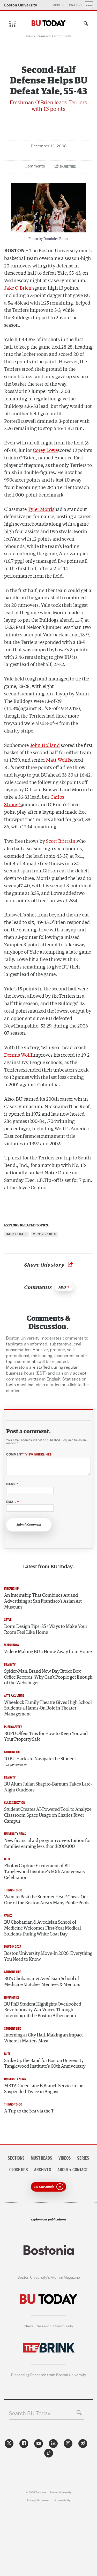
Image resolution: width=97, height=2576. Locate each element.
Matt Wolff (58, 760)
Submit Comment (29, 1525)
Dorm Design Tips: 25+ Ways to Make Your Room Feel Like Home (46, 1630)
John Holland (45, 745)
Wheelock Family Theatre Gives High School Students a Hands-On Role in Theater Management (48, 1708)
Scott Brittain (61, 841)
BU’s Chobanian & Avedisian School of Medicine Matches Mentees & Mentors (42, 1982)
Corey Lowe (45, 450)
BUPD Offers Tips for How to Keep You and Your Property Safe (46, 1737)
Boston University (21, 5)
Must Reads (42, 2158)
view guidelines (39, 1454)
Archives (43, 2170)
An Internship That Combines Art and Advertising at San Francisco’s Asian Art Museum (43, 1601)
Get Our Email (44, 2186)
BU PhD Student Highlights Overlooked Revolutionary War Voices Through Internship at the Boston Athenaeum (43, 2010)
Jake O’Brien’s (19, 288)
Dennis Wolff (19, 1055)
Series (83, 2158)
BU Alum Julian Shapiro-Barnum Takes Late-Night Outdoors (48, 1787)
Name (12, 1484)
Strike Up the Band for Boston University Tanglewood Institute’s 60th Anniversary (45, 2064)
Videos (65, 2158)
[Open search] (85, 24)
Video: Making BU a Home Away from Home (48, 1652)
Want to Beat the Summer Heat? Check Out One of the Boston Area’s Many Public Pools (47, 1900)
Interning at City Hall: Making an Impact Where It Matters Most (43, 2038)
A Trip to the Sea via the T (29, 2111)
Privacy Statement (38, 2500)
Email (12, 1502)
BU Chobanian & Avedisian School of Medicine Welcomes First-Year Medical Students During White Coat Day (43, 1928)
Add (62, 1287)
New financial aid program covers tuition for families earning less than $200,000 (47, 1844)
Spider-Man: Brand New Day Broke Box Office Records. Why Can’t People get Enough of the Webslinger (48, 1677)
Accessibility (63, 2500)
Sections (16, 2158)
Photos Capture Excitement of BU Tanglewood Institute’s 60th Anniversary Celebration (45, 1872)
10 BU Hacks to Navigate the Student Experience (40, 1762)
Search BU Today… (32, 2413)
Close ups (19, 2170)
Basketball (16, 1234)
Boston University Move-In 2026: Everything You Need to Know (48, 1956)
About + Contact (73, 2170)
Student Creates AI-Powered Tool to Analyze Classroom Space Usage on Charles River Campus (48, 1815)
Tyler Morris (41, 509)
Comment (29, 1455)
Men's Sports (44, 1234)
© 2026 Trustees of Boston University (48, 2492)
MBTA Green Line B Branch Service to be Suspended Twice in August (44, 2089)
